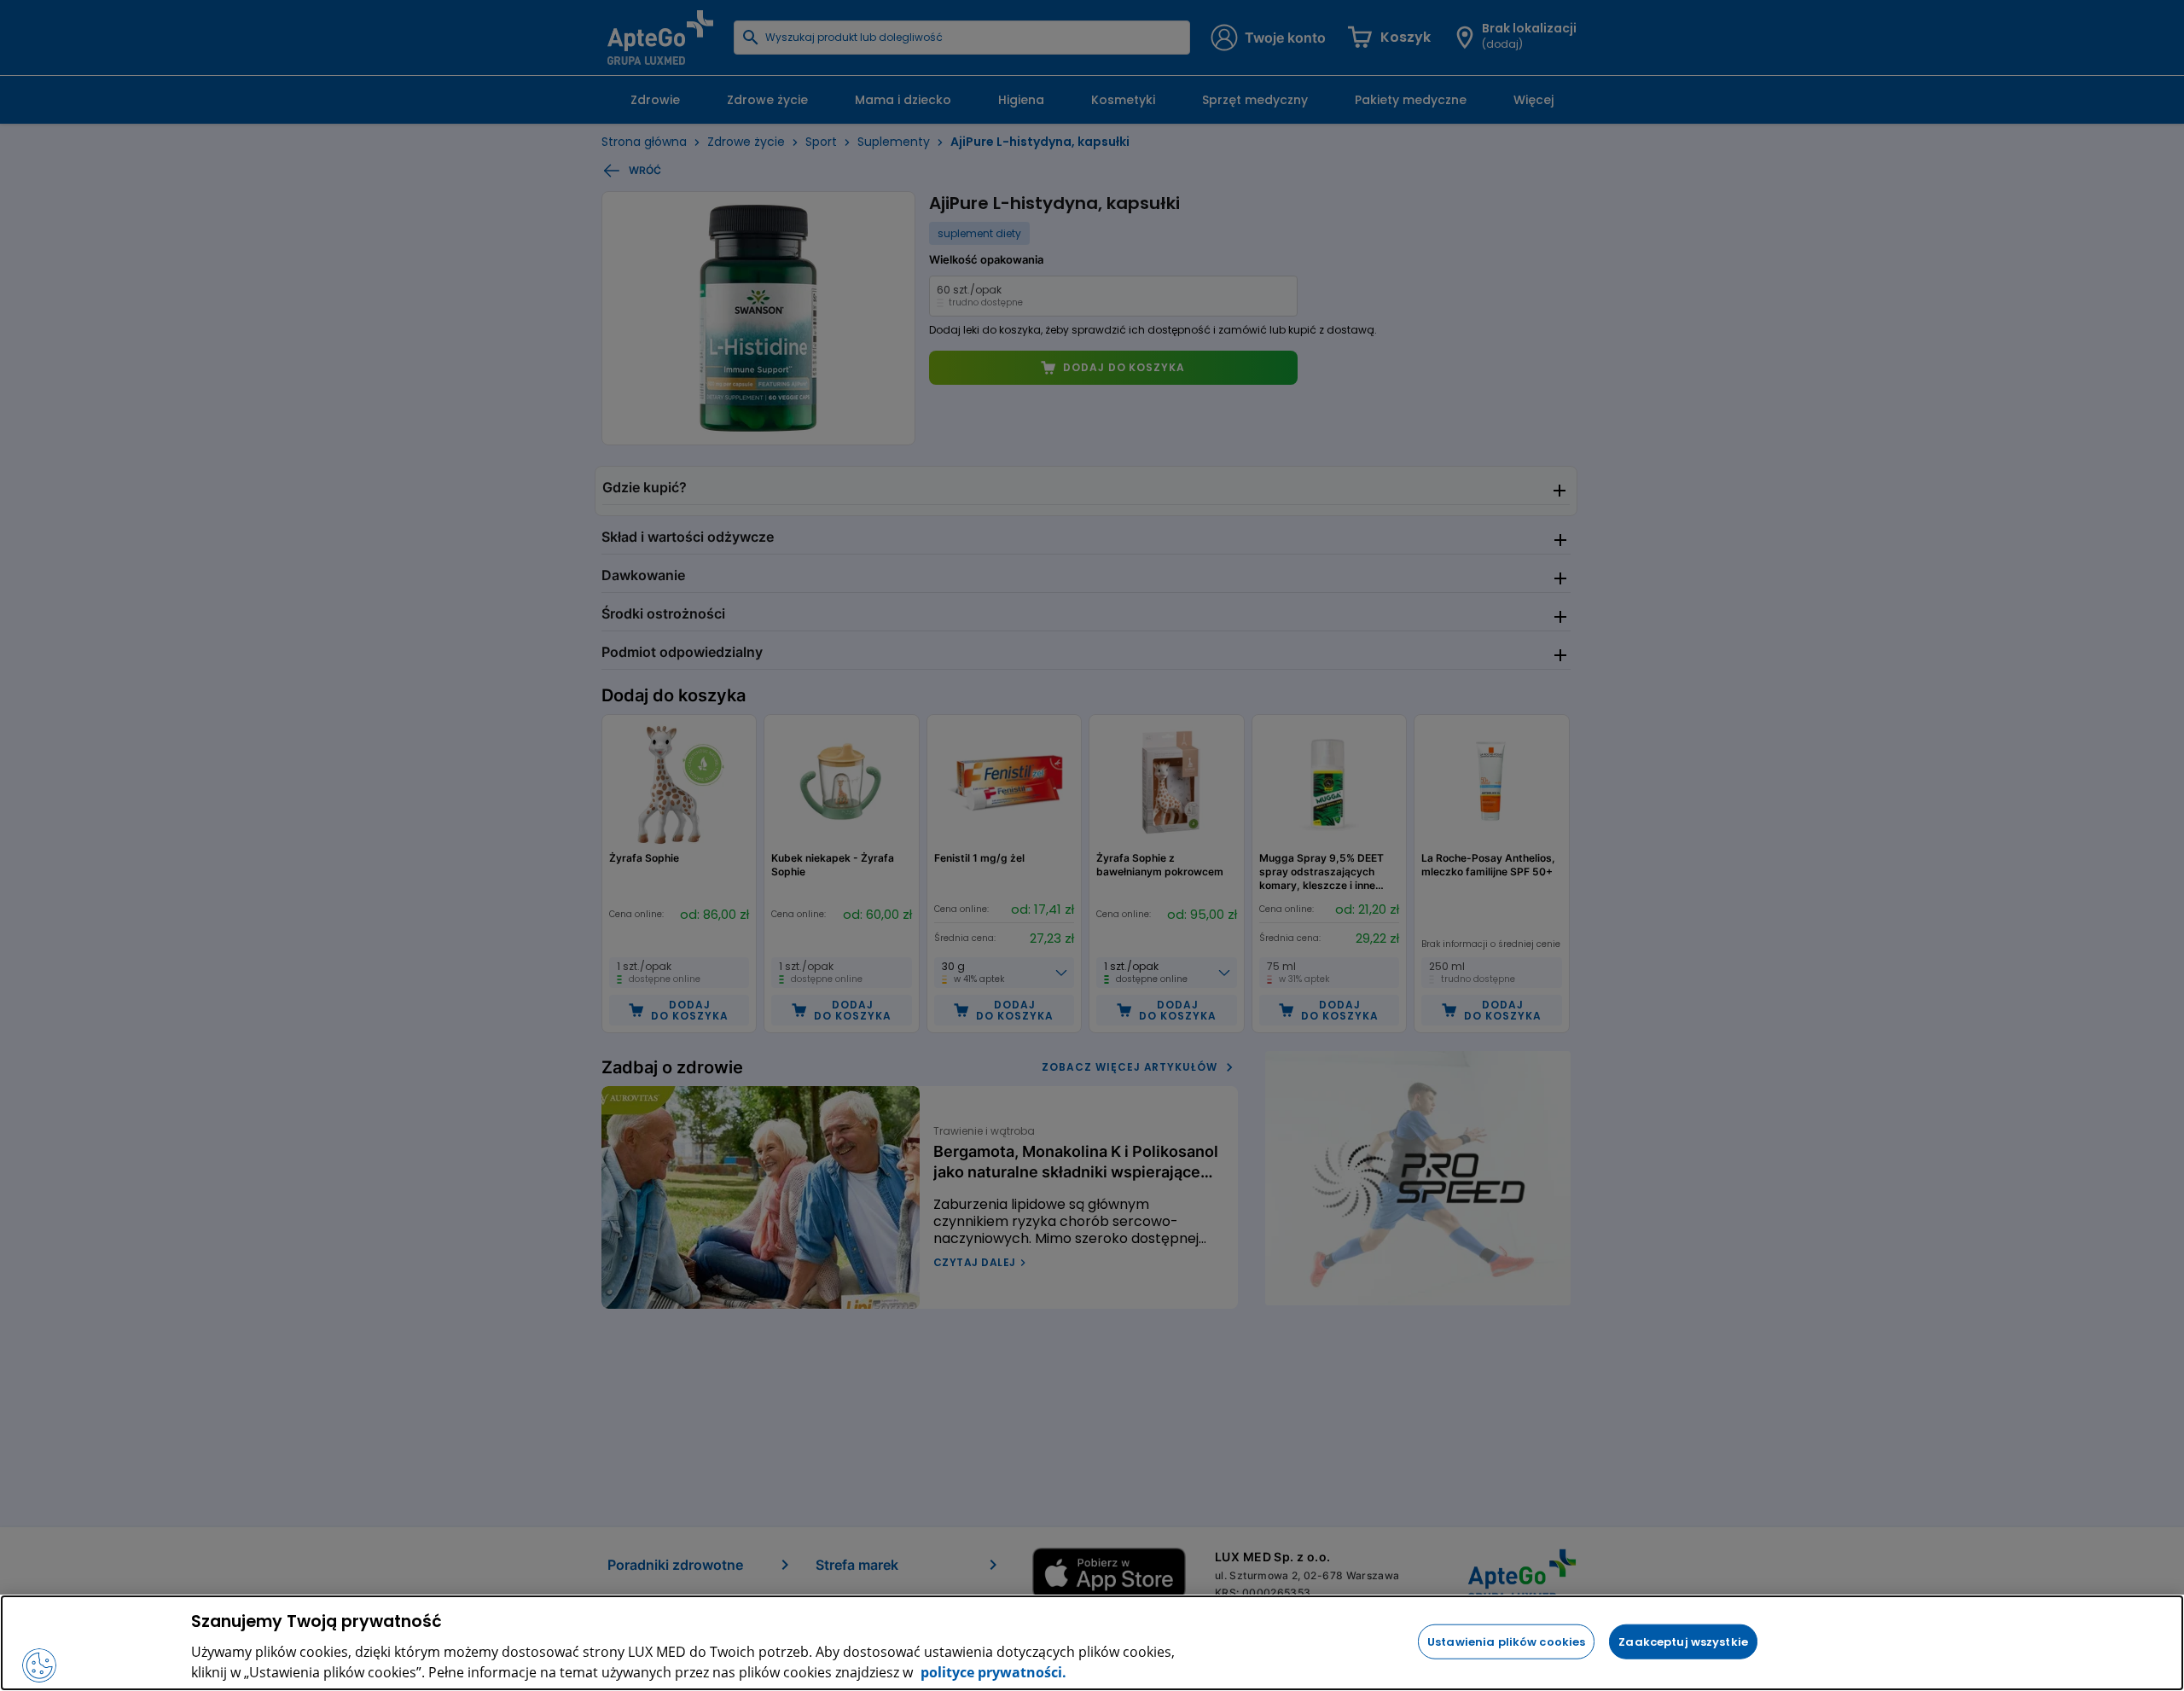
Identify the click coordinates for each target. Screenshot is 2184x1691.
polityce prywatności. (992, 1672)
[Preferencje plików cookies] (39, 1665)
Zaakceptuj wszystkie (1683, 1641)
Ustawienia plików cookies (1506, 1641)
